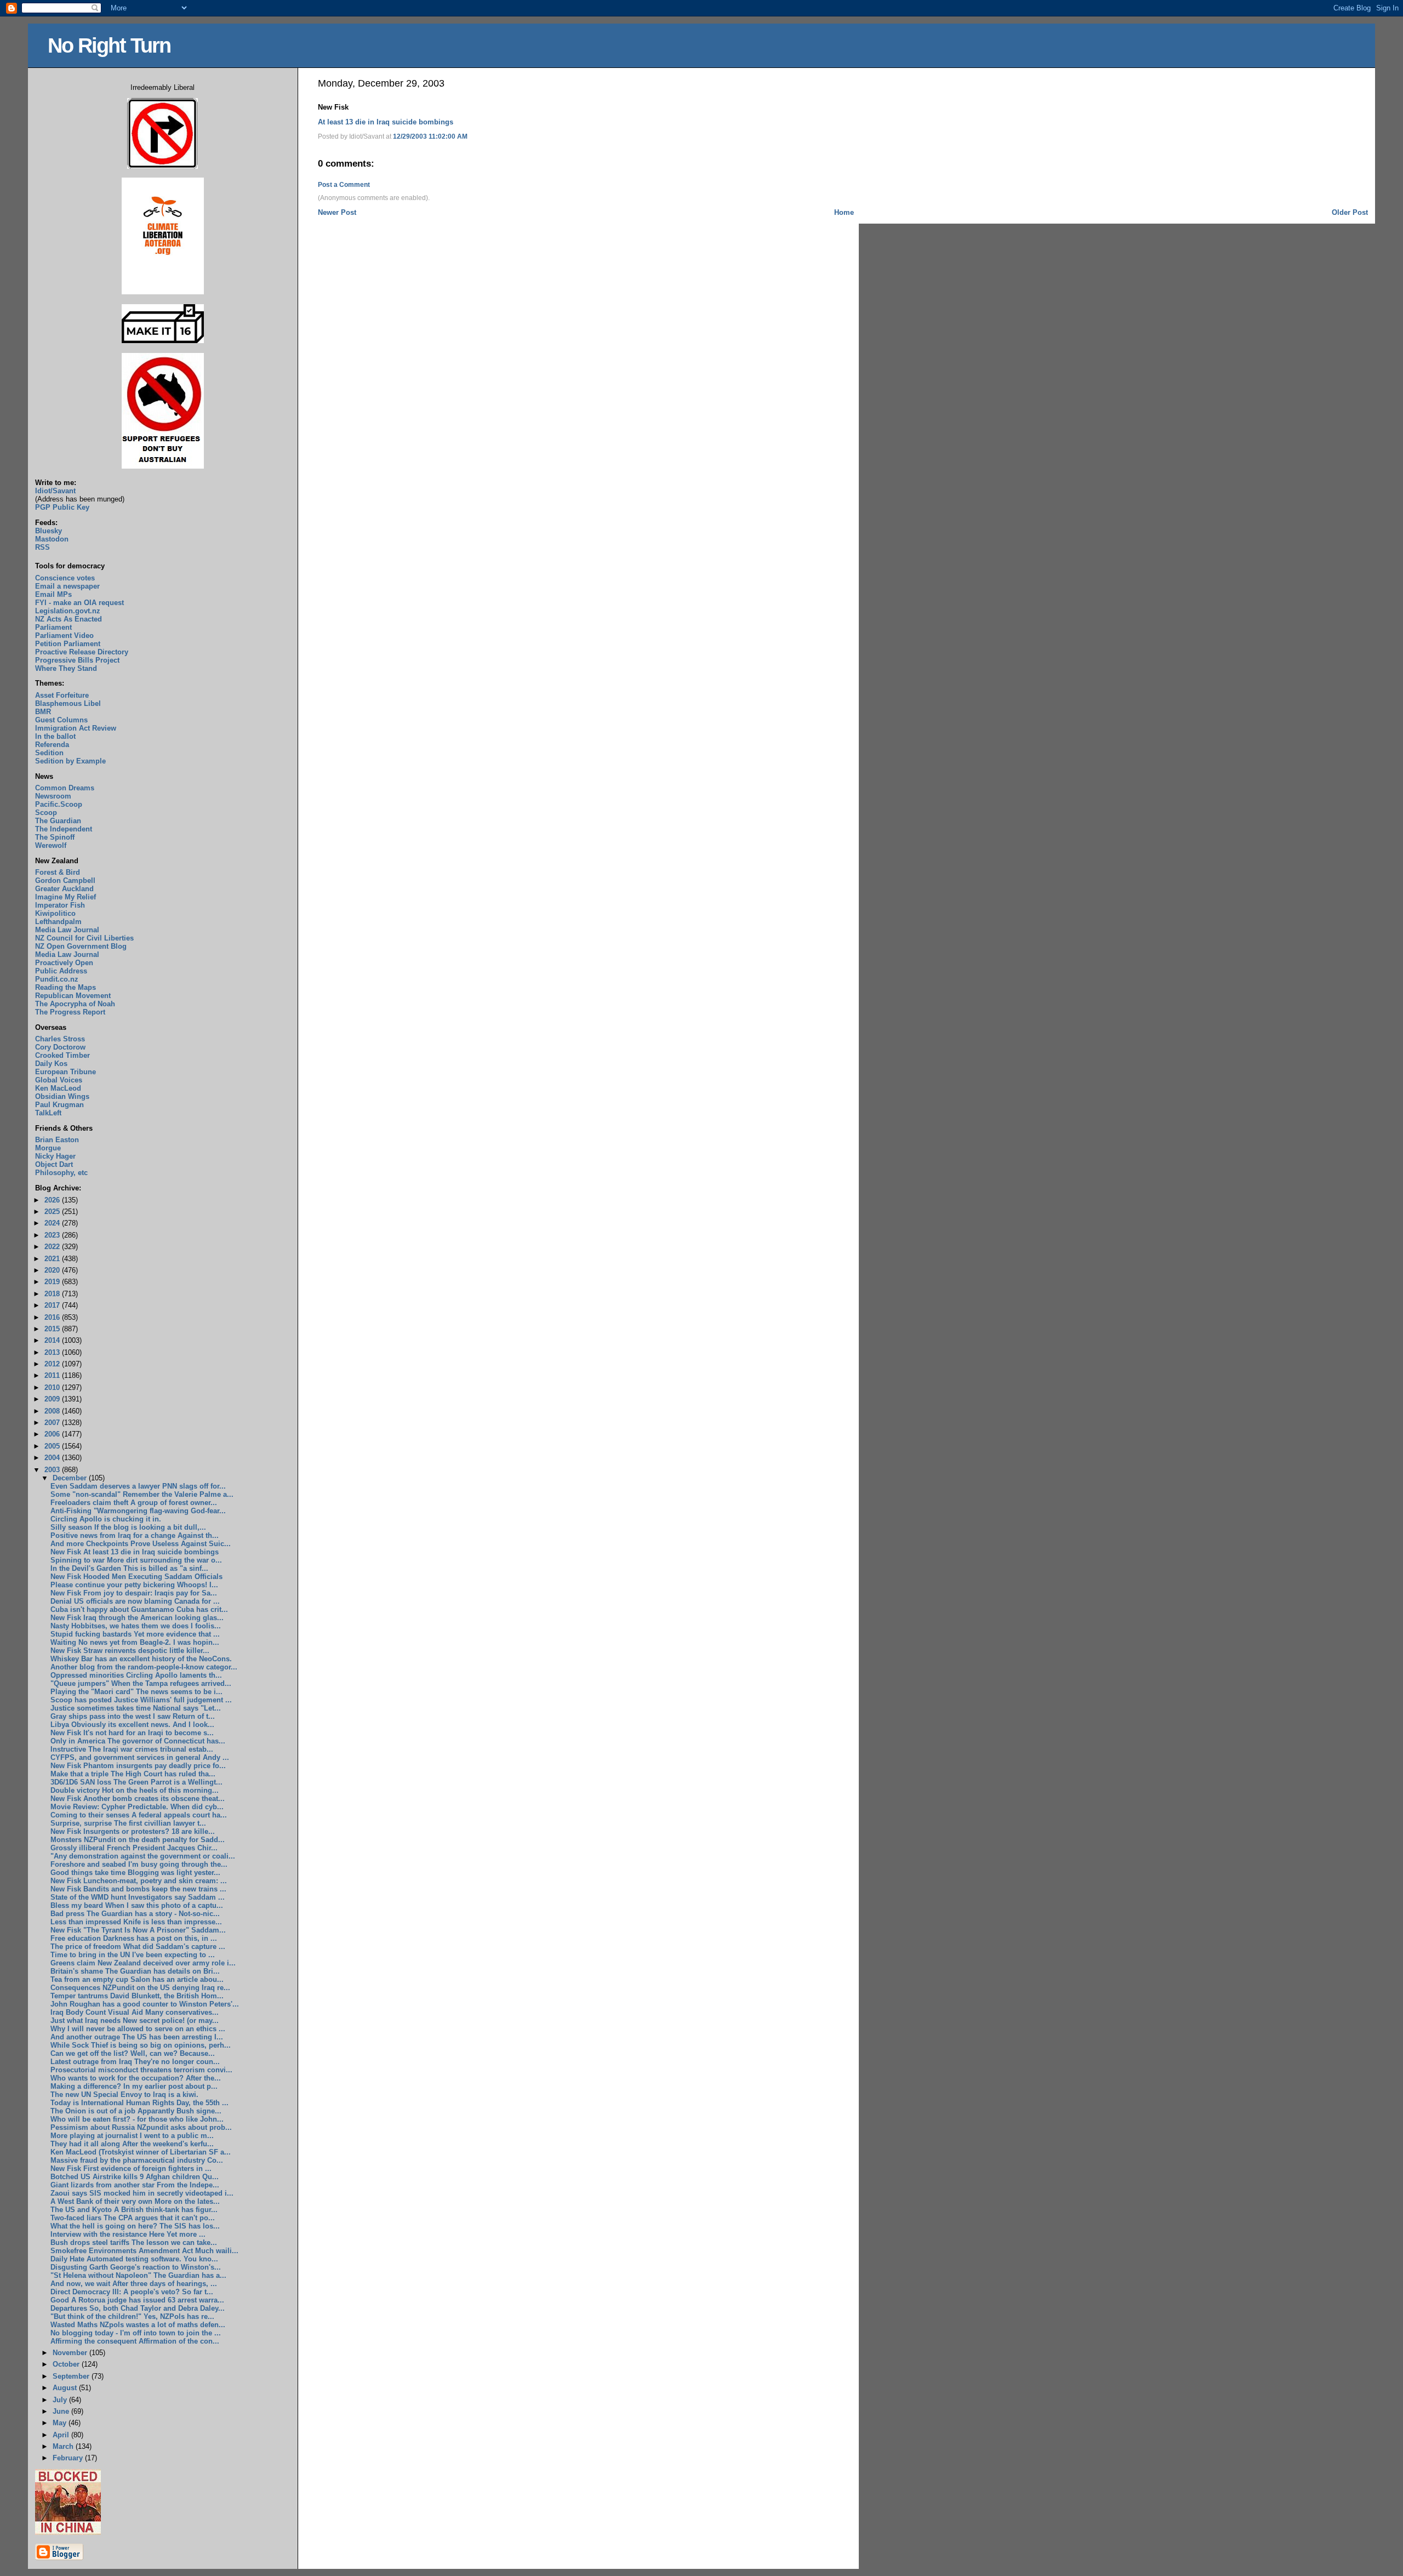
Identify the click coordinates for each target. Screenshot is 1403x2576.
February (69, 2458)
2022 (53, 1247)
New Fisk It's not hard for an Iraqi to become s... (132, 1733)
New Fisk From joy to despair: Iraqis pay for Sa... (134, 1593)
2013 (53, 1352)
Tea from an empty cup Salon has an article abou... (137, 1979)
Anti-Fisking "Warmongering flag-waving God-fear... (138, 1511)
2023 (53, 1235)
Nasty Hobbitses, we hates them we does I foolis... (136, 1626)
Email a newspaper (67, 586)
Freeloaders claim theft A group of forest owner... (134, 1503)
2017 (53, 1305)
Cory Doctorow (60, 1047)
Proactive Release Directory (82, 652)
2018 (53, 1294)
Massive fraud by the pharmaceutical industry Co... (137, 2160)
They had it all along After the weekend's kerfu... (132, 2144)
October (67, 2364)
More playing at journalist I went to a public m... (132, 2136)
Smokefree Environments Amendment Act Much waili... (144, 2251)
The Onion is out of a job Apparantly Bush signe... (136, 2111)
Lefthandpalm (58, 922)
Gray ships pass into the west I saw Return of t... (133, 1716)
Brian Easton (57, 1140)
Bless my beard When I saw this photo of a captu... (137, 1905)
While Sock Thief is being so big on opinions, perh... (141, 2045)
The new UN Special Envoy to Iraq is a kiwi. (124, 2095)
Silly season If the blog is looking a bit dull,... (128, 1527)
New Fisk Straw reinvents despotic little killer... (130, 1651)
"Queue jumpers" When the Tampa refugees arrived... (141, 1683)
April (62, 2435)
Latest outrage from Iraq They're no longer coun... (135, 2062)
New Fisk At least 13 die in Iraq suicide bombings (135, 1552)
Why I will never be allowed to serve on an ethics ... (138, 2029)
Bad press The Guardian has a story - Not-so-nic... (135, 1914)
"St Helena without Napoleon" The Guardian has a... (138, 2275)
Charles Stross (60, 1039)
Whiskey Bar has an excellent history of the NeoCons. (141, 1659)
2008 (53, 1411)
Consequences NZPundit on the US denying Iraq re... (140, 1988)
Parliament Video (64, 636)
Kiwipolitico (55, 913)
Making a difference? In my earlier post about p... (134, 2086)
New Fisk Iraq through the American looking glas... (137, 1618)
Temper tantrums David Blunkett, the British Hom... (137, 1996)
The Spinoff (55, 837)
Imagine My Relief (65, 897)
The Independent (64, 829)
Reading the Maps (65, 987)
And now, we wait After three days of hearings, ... (134, 2284)
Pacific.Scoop (59, 804)
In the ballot (55, 736)
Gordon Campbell (65, 880)
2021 (53, 1259)
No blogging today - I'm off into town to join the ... (136, 2333)
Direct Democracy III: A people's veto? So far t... (132, 2292)
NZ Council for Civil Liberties (84, 938)
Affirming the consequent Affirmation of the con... (135, 2341)
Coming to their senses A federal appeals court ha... (139, 1815)
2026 (53, 1200)
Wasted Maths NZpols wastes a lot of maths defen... (138, 2325)
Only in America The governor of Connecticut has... (138, 1741)
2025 (53, 1212)
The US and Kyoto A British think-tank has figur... (134, 2210)
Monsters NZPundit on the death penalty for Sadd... (138, 1840)
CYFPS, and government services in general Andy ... (140, 1757)
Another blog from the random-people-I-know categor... (144, 1667)
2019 (53, 1282)
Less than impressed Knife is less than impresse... (136, 1922)
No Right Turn (109, 45)
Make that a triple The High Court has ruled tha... (133, 1774)
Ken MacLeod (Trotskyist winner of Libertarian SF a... (141, 2152)
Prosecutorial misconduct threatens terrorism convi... (141, 2070)
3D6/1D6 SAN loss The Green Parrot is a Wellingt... (136, 1782)
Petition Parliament (68, 644)
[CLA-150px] (163, 292)
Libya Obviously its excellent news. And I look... (132, 1725)
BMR (43, 712)
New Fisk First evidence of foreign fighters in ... (131, 2168)
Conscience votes (65, 578)
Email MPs (53, 594)
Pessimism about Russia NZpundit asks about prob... (141, 2127)
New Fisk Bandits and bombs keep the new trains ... (138, 1889)
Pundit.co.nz (57, 979)
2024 (53, 1223)
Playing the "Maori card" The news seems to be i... (136, 1692)
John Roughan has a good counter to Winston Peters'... (145, 2004)
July (61, 2400)
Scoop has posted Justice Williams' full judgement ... (141, 1700)
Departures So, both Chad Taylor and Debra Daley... (138, 2308)
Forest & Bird (58, 872)
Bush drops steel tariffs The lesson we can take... (134, 2242)
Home (844, 212)
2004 (53, 1458)
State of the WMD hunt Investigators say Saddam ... (138, 1897)
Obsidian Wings (62, 1096)
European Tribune (65, 1072)
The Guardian (58, 821)
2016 (53, 1317)
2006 (53, 1434)
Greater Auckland (64, 889)
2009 (53, 1399)
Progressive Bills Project (77, 660)
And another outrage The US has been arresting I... (137, 2037)
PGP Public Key (62, 507)
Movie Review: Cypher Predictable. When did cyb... (137, 1807)
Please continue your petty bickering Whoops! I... (134, 1585)
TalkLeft (48, 1113)
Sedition (49, 753)
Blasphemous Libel (68, 703)
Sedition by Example (70, 761)
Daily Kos (51, 1064)
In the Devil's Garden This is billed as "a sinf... (129, 1568)
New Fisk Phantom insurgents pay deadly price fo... (138, 1766)
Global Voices (59, 1080)
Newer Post (337, 212)
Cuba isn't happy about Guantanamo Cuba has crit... (139, 1609)
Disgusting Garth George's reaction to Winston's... (136, 2267)
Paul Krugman (59, 1105)
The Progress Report (70, 1012)
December (71, 1478)
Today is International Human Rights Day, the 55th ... (139, 2103)
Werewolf (51, 845)
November (71, 2353)
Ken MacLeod (58, 1088)
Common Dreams (65, 788)
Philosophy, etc (61, 1173)
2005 (53, 1446)
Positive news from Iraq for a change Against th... (135, 1535)
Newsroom (53, 796)
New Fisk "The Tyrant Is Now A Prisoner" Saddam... (138, 1930)
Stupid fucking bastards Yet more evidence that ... (135, 1634)
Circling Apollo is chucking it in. (106, 1519)
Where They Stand (66, 668)
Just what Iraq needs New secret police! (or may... (135, 2021)
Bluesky (49, 531)
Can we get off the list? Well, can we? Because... (133, 2053)
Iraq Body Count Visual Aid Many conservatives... (135, 2012)
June (62, 2411)
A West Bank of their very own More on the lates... (135, 2201)
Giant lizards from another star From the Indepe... (135, 2185)
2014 (53, 1340)
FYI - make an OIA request (79, 603)
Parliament (53, 627)
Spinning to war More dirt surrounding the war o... (136, 1560)
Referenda (52, 745)
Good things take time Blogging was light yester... (135, 1873)
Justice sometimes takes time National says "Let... (136, 1708)
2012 (53, 1364)
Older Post (1350, 212)
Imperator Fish (60, 905)
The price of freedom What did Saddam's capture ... (138, 1947)
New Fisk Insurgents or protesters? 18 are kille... (133, 1831)
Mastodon (52, 539)
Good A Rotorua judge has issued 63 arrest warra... (137, 2300)
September (72, 2376)
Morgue (48, 1148)
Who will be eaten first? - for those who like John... (137, 2119)
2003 (53, 1470)
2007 (53, 1423)
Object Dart (54, 1164)
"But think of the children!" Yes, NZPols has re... (132, 2316)
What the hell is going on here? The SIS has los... (135, 2226)
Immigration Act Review (76, 728)
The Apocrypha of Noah (75, 1004)
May (61, 2423)
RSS (42, 547)
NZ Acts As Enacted (69, 619)
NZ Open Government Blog (81, 946)
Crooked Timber (62, 1055)
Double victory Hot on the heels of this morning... (135, 1790)
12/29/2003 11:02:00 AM (430, 136)
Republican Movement (73, 996)
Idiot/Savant (55, 491)
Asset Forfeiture (62, 695)
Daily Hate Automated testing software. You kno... (134, 2259)
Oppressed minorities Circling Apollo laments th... (136, 1675)
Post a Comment (344, 185)
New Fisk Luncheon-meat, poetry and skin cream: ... (139, 1881)
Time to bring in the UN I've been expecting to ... (133, 1955)
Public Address (61, 971)
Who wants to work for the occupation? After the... (136, 2078)
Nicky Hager (55, 1156)
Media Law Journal (67, 930)
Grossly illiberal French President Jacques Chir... (134, 1848)
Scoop (46, 813)
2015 (53, 1329)
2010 (53, 1387)
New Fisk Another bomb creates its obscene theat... (138, 1799)
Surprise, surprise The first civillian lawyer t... (128, 1823)
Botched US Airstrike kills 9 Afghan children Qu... (135, 2177)
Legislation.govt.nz (68, 611)
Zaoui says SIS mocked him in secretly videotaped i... (142, 2193)
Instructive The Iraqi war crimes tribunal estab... (132, 1749)
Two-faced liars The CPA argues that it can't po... (133, 2218)
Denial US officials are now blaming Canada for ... (135, 1601)
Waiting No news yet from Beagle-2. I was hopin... (135, 1642)
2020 (53, 1270)
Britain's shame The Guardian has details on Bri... (135, 1971)
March (64, 2446)
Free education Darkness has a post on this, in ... (134, 1938)
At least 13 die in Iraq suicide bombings (386, 122)
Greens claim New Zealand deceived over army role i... (143, 1963)
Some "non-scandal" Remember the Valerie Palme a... (142, 1494)
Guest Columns (61, 720)
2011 (53, 1375)
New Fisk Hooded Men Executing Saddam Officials (136, 1577)
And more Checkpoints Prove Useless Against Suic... (141, 1544)
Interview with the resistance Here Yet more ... (128, 2234)
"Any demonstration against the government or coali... (143, 1856)
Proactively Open (64, 963)
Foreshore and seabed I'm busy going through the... (139, 1864)
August (66, 2388)
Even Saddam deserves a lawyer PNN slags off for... (138, 1486)
